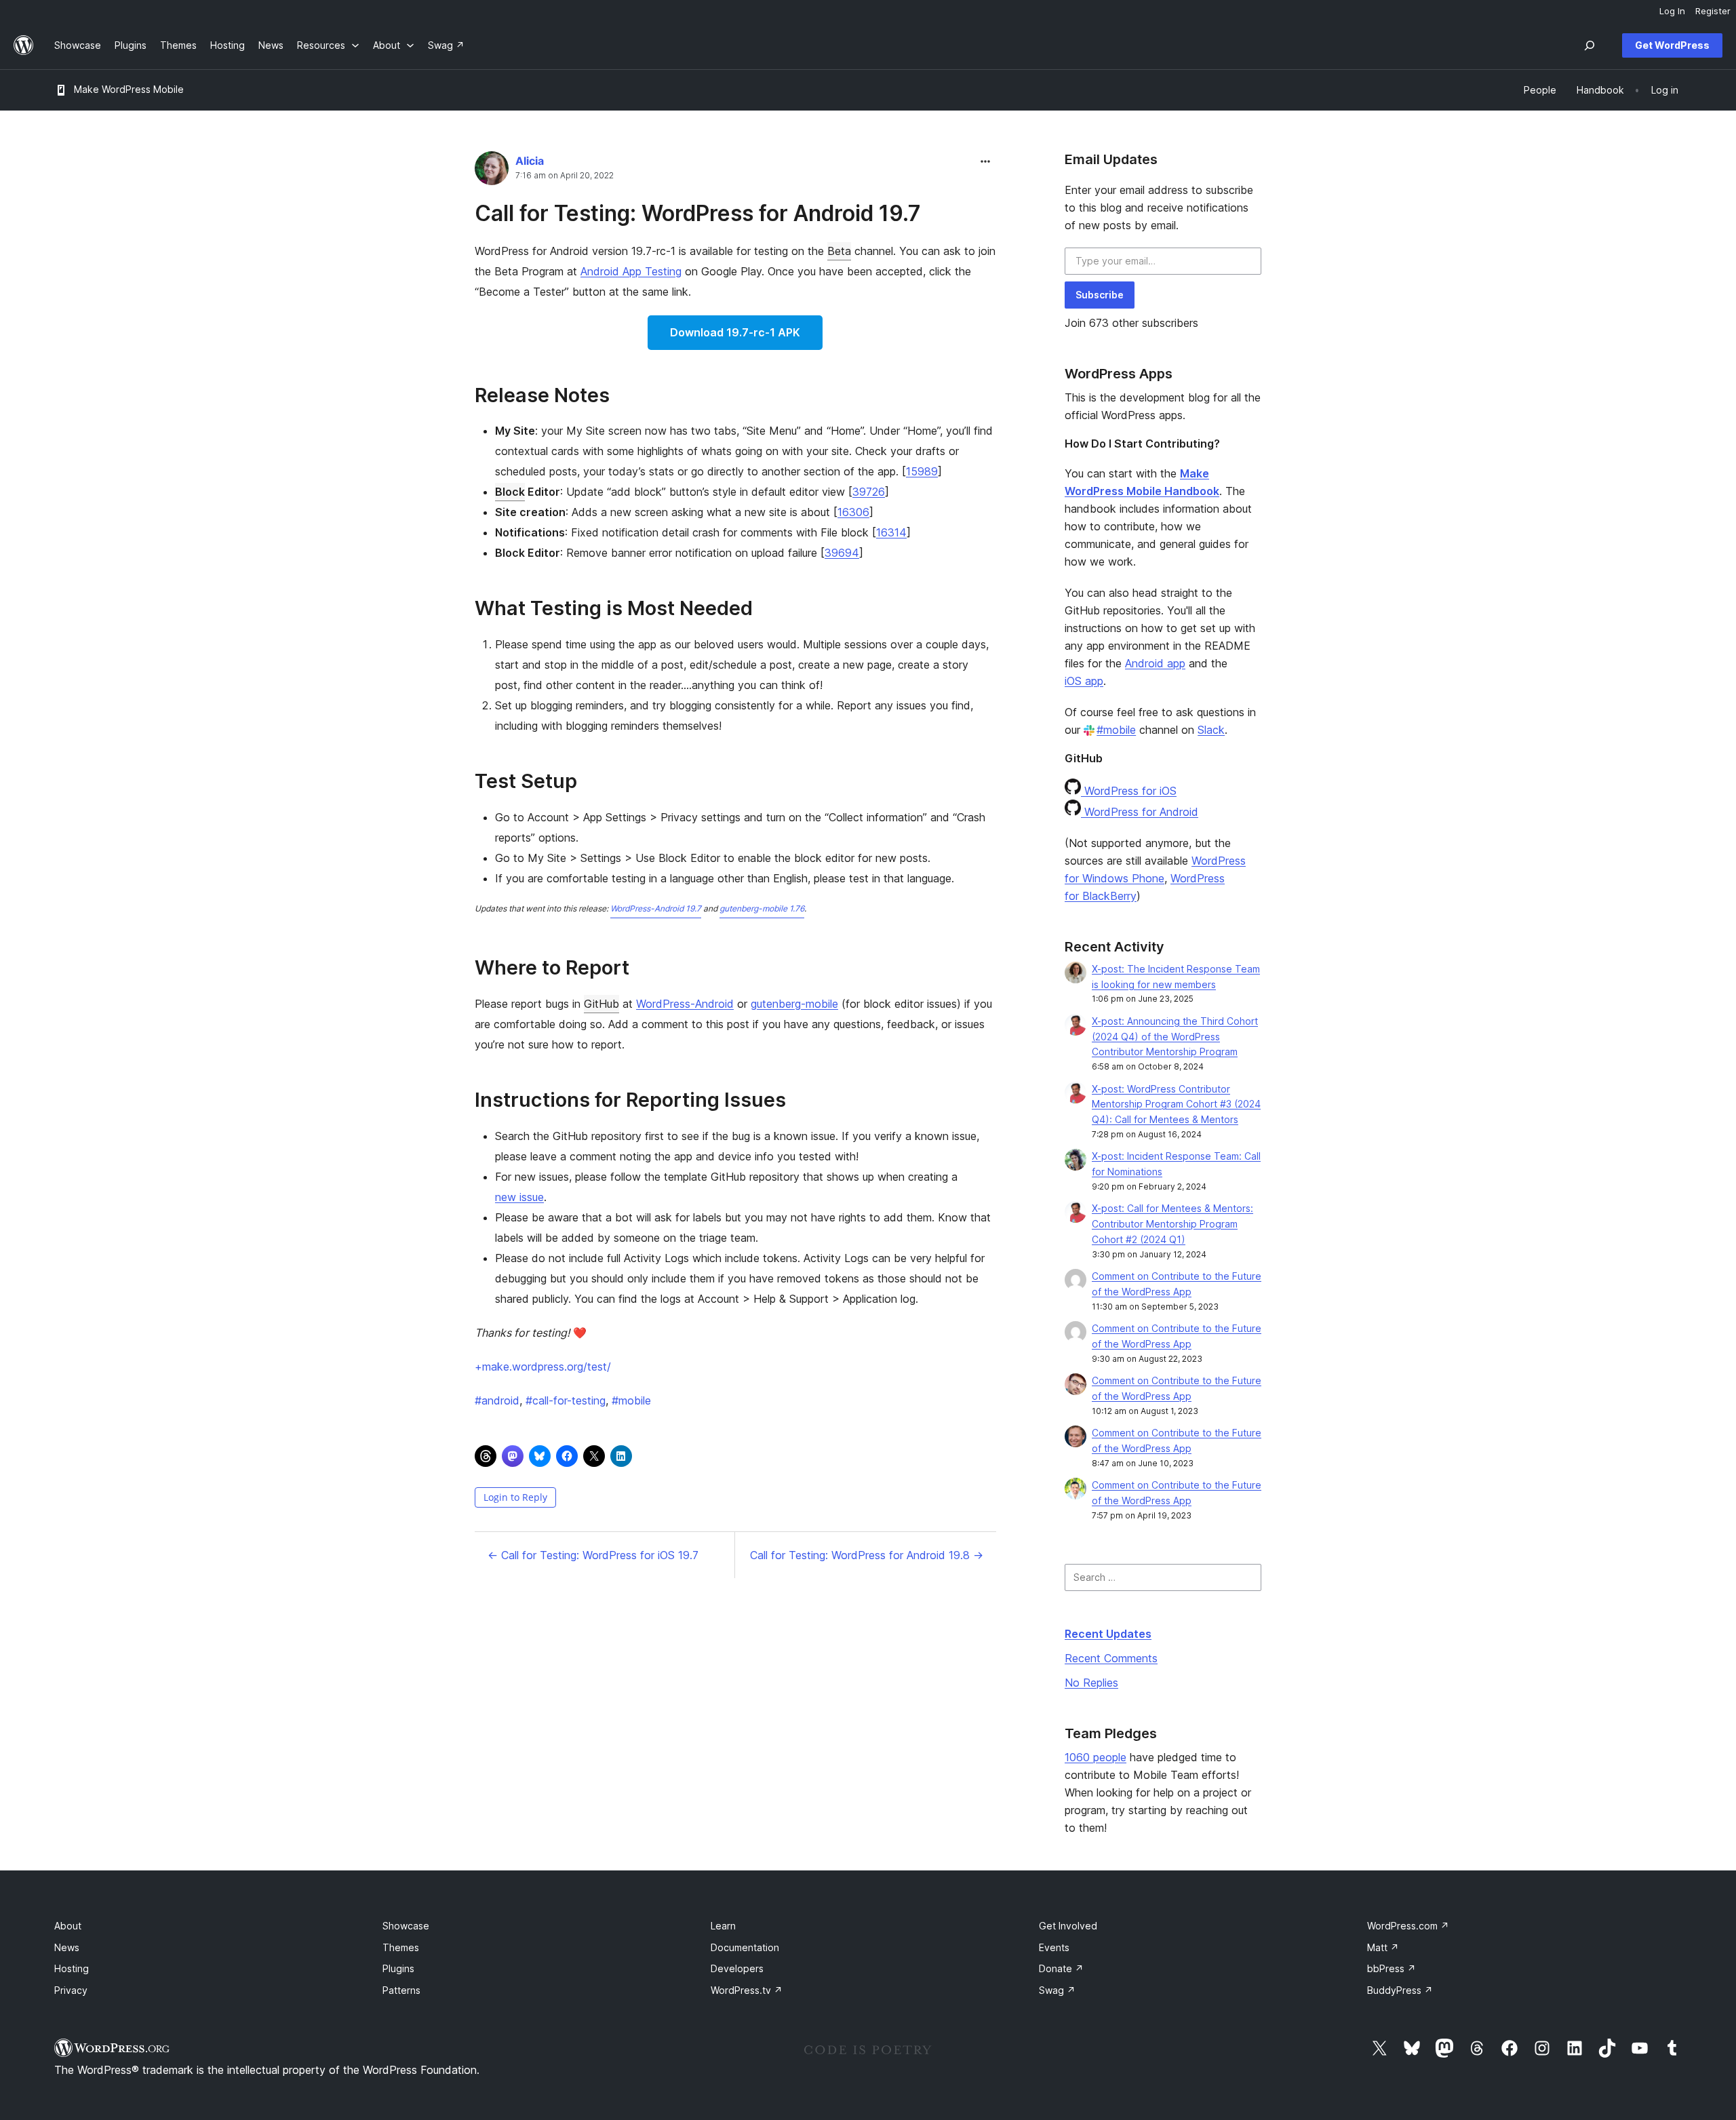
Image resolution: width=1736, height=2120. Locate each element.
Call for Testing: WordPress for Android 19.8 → (867, 1555)
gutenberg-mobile (794, 1004)
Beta (839, 251)
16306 (853, 512)
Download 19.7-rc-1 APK (735, 332)
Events (1054, 1947)
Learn (723, 1926)
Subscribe (1100, 295)
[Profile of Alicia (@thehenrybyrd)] (492, 171)
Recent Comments (1111, 1658)
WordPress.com (1408, 1926)
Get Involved (1068, 1926)
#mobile (1116, 730)
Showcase (406, 1926)
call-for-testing (566, 1400)
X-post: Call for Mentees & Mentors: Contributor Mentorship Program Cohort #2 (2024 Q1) (1172, 1224)
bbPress (1392, 1968)
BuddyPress (1400, 1990)
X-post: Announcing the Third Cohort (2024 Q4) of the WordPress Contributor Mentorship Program (1175, 1037)
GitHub (601, 1004)
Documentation (745, 1947)
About (68, 1926)
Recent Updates (1108, 1634)
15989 (922, 471)
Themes (401, 1947)
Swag (1057, 1990)
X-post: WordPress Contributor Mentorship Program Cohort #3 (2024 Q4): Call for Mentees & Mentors (1176, 1104)
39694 (842, 553)
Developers (737, 1968)
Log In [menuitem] (1672, 11)
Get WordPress (1672, 45)
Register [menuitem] (1713, 11)
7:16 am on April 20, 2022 (565, 176)
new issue (519, 1197)
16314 (891, 532)
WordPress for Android (1140, 812)
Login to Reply (515, 1497)
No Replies (1091, 1683)
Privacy (71, 1990)
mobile (631, 1400)
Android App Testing (631, 271)
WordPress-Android (685, 1004)
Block (510, 492)
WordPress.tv (747, 1990)
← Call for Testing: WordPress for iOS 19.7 (593, 1555)
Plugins (398, 1968)
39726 (869, 492)
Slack (1211, 730)
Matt (1383, 1947)
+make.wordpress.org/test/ (543, 1367)
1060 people (1096, 1757)
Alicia (530, 161)
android (497, 1400)
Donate (1061, 1968)
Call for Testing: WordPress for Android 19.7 (698, 213)
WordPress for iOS (1129, 791)
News (67, 1947)
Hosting (72, 1968)
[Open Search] (1590, 45)
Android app (1155, 663)
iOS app (1084, 681)
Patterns (401, 1990)
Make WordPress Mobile (129, 89)
